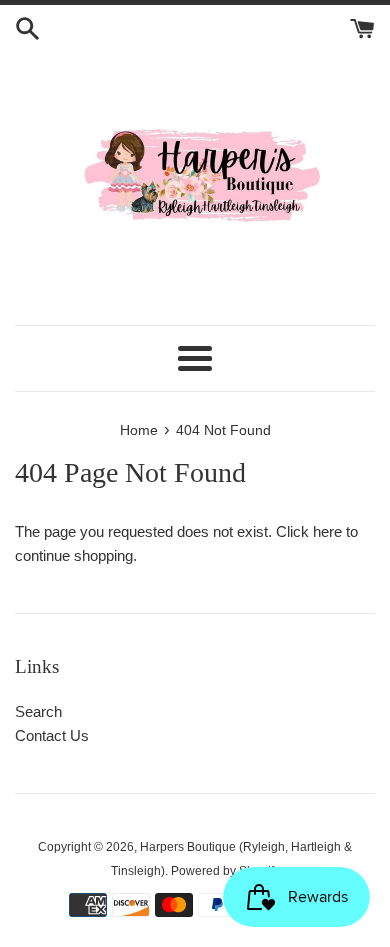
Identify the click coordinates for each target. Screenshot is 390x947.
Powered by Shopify (225, 871)
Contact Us (52, 735)
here (327, 531)
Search (38, 711)
